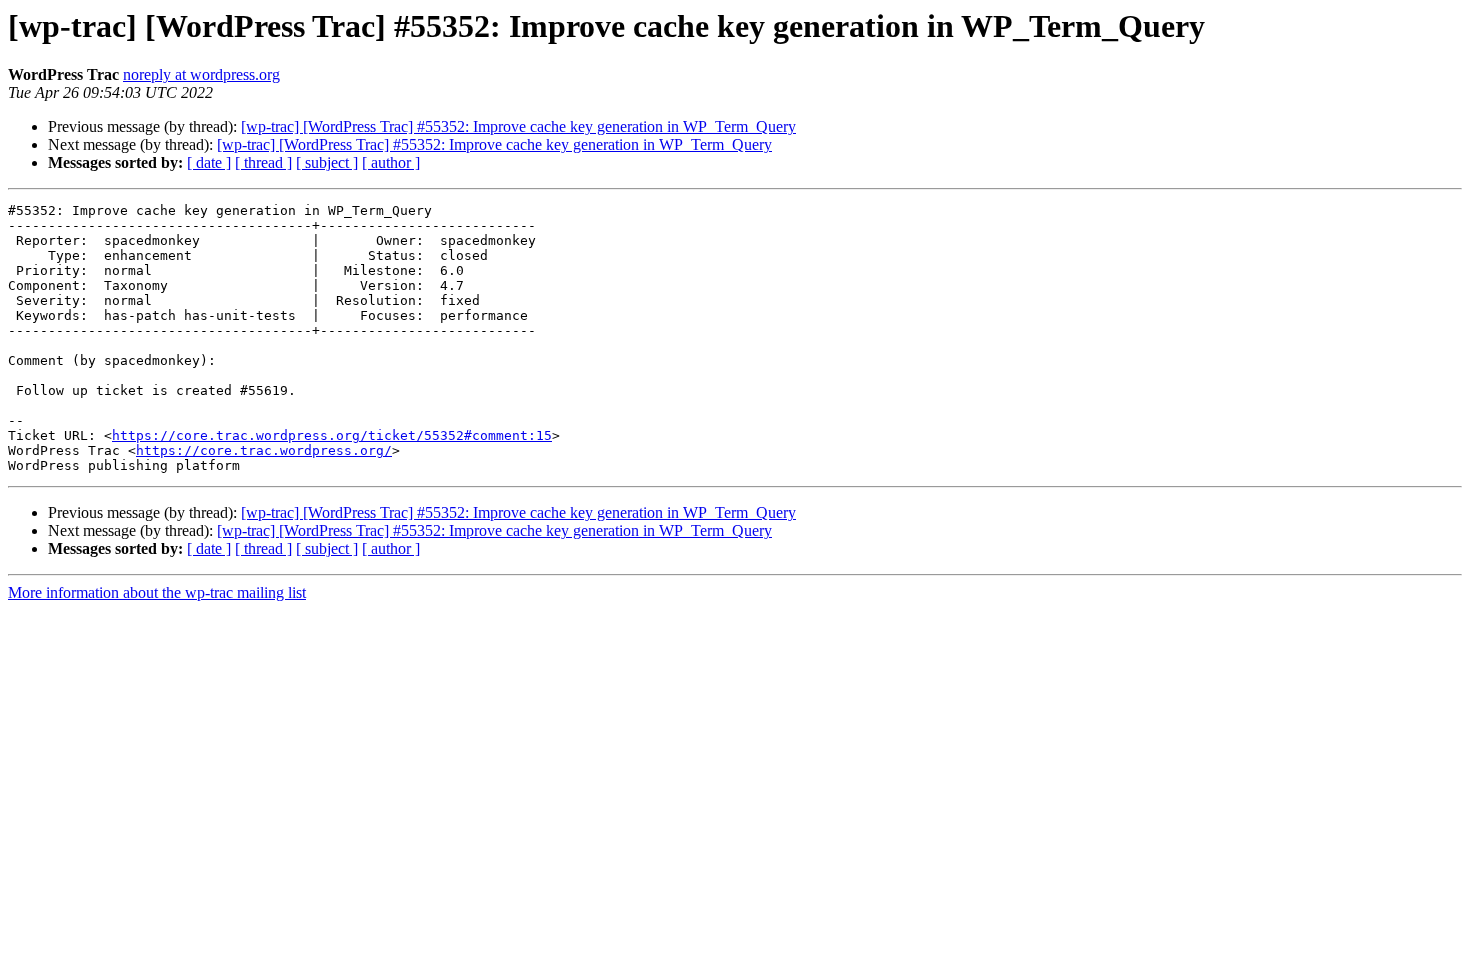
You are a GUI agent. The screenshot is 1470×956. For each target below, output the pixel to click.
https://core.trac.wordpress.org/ (264, 450)
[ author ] (391, 162)
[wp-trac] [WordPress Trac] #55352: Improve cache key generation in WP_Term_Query (518, 126)
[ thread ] (263, 162)
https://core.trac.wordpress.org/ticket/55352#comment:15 (332, 435)
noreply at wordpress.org (201, 74)
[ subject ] (327, 162)
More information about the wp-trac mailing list (157, 592)
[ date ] (209, 162)
